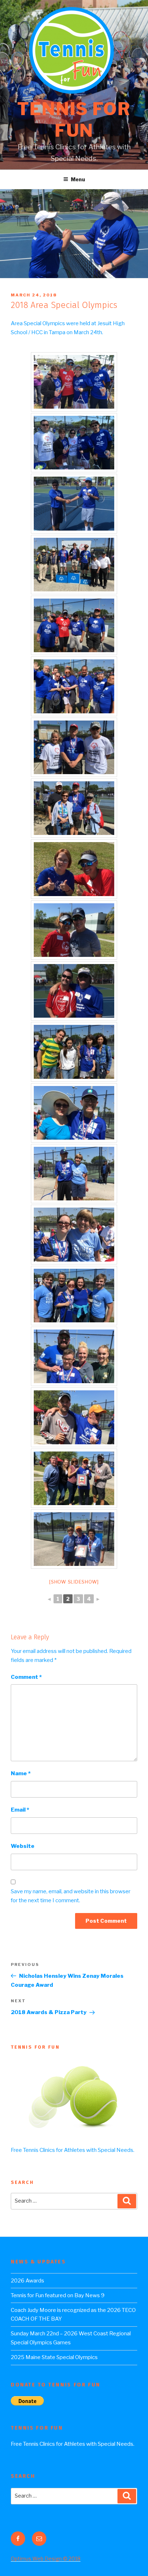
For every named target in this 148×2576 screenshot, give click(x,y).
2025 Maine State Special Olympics (54, 2357)
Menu (78, 179)
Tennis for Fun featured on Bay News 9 (58, 2295)
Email (20, 1810)
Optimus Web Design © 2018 (46, 2559)
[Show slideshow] (74, 1582)
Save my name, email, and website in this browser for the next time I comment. (71, 1896)
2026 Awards (27, 2281)
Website (23, 1846)
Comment (26, 1677)
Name (21, 1773)
